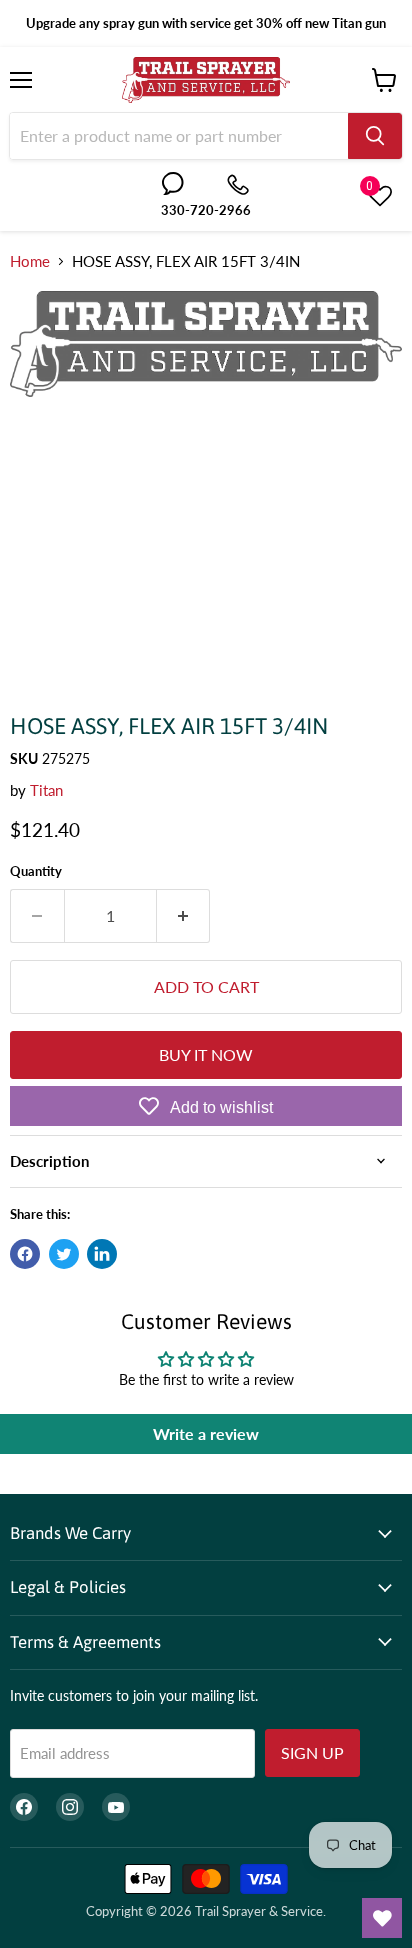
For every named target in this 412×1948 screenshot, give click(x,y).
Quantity (36, 871)
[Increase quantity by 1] (184, 916)
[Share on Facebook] (25, 1254)
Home (30, 261)
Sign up (312, 1752)
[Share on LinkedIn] (102, 1254)
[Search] (375, 136)
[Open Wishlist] (382, 1918)
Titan (46, 790)
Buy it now (206, 1054)
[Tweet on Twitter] (64, 1254)
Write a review (206, 1433)
